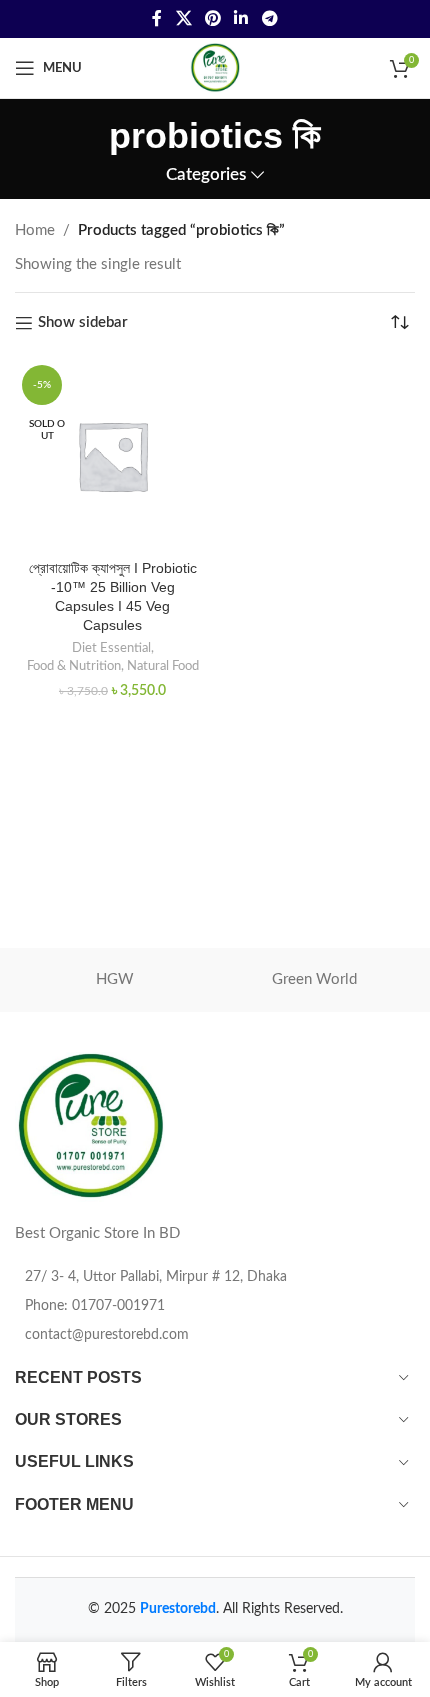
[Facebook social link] (157, 18)
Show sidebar (83, 322)
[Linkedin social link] (241, 18)
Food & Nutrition (74, 666)
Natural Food (163, 666)
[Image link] (90, 1125)
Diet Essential (111, 648)
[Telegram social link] (269, 18)
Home (35, 230)
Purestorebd (178, 1609)
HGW (115, 979)
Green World (314, 979)
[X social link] (183, 18)
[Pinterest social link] (212, 18)
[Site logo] (215, 67)
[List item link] (215, 1306)
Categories (206, 175)
